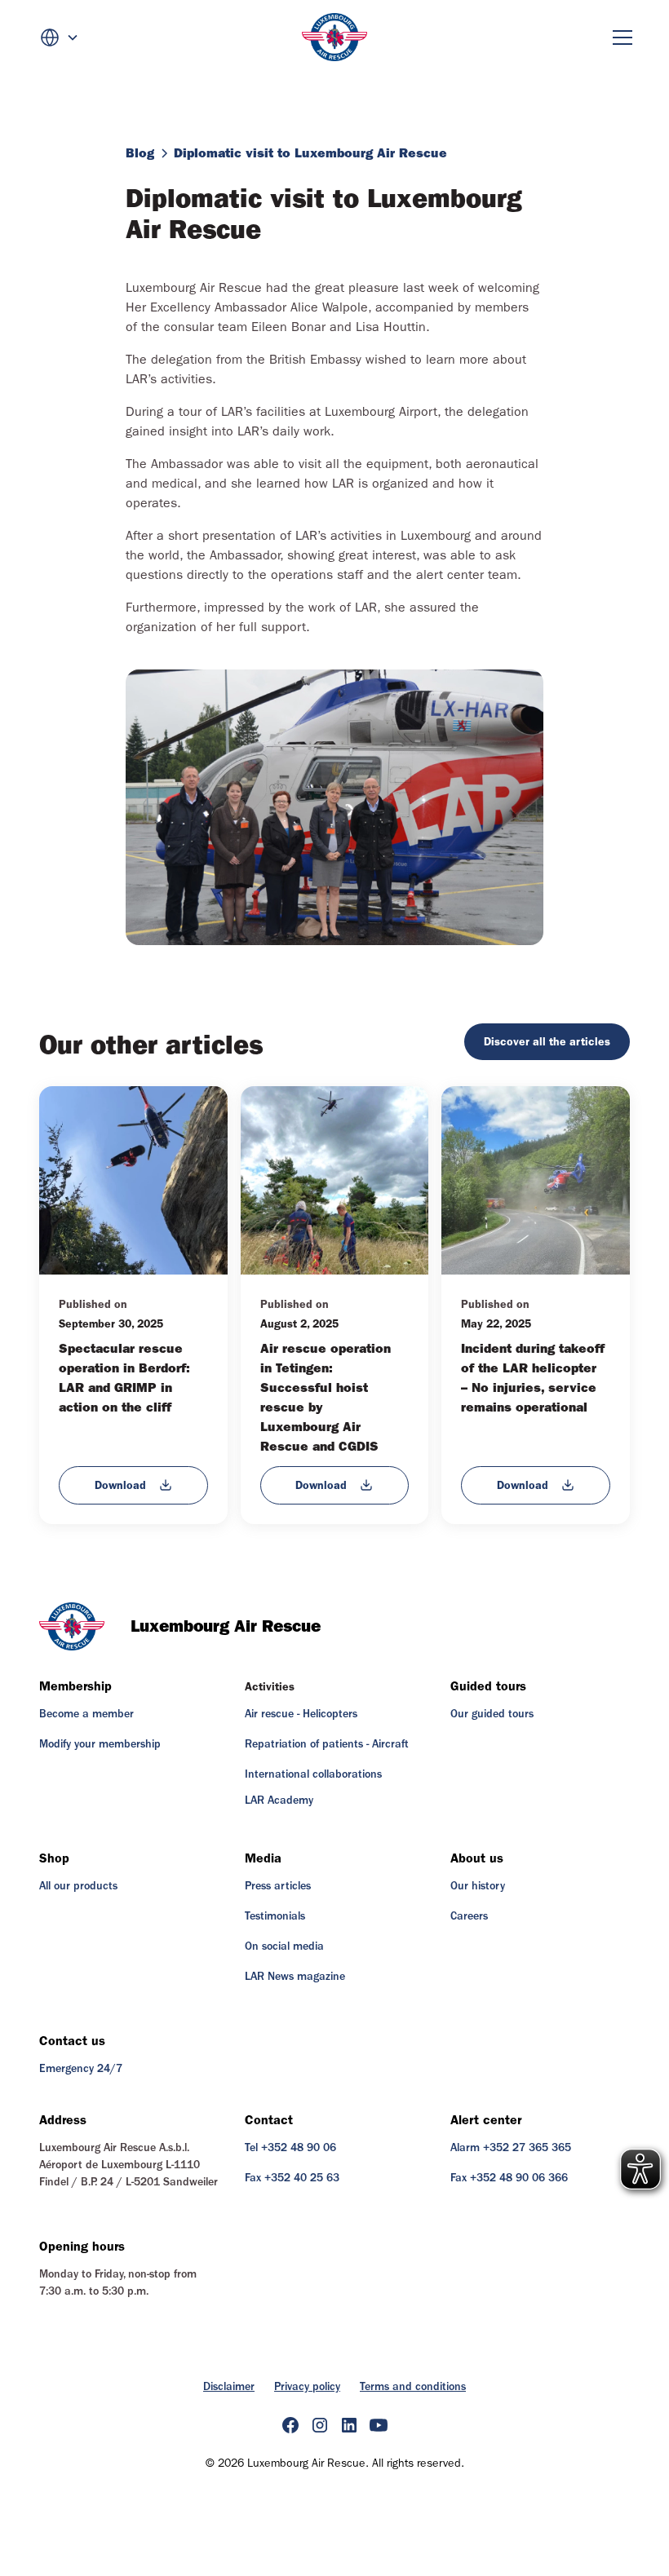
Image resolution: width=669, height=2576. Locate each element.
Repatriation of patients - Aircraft (327, 1744)
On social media (284, 1946)
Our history (478, 1886)
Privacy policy (307, 2387)
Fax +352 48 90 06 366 (509, 2178)
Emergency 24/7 (81, 2069)
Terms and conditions (413, 2387)
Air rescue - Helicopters (301, 1714)
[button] (60, 38)
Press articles (278, 1886)
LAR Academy (279, 1801)
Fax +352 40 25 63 (292, 2178)
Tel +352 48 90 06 (290, 2148)
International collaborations (313, 1774)
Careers (469, 1916)
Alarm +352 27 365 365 (511, 2148)
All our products (78, 1886)
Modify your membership (100, 1744)
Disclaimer (229, 2387)
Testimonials (275, 1916)
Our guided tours (492, 1714)
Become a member (86, 1714)
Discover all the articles (547, 1042)
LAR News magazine (295, 1977)
